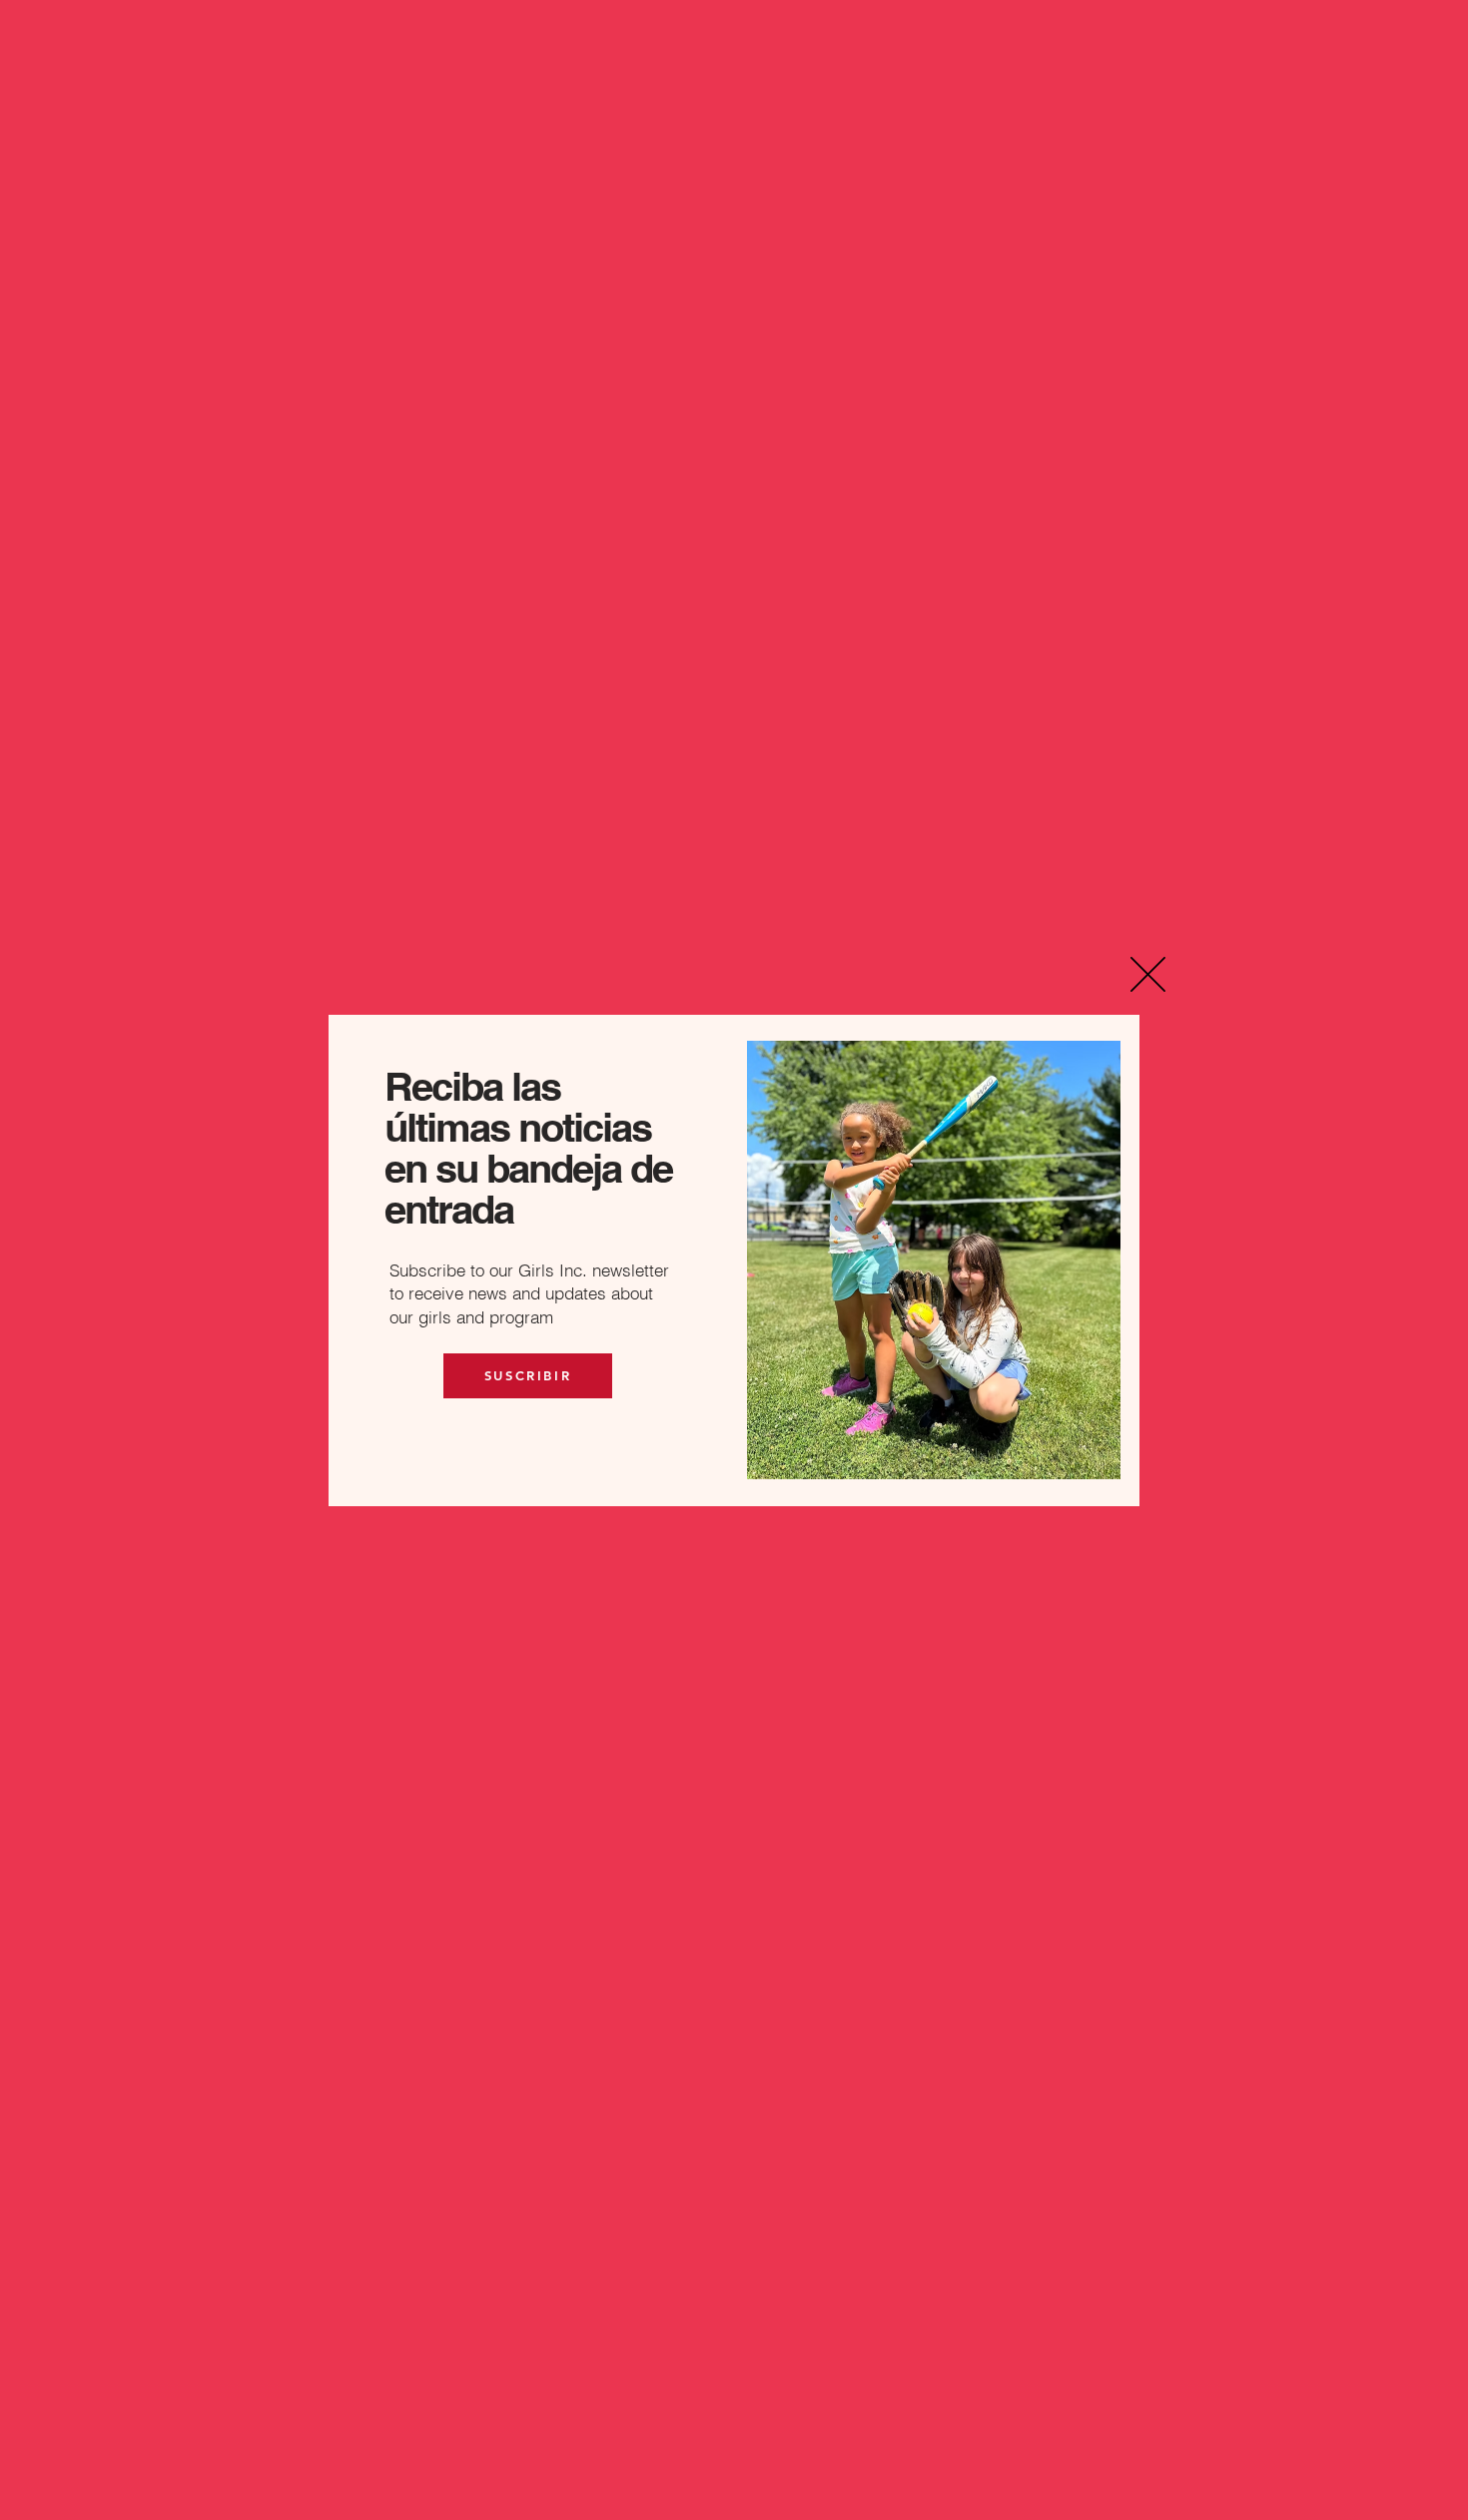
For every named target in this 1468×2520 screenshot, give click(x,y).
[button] (1148, 974)
